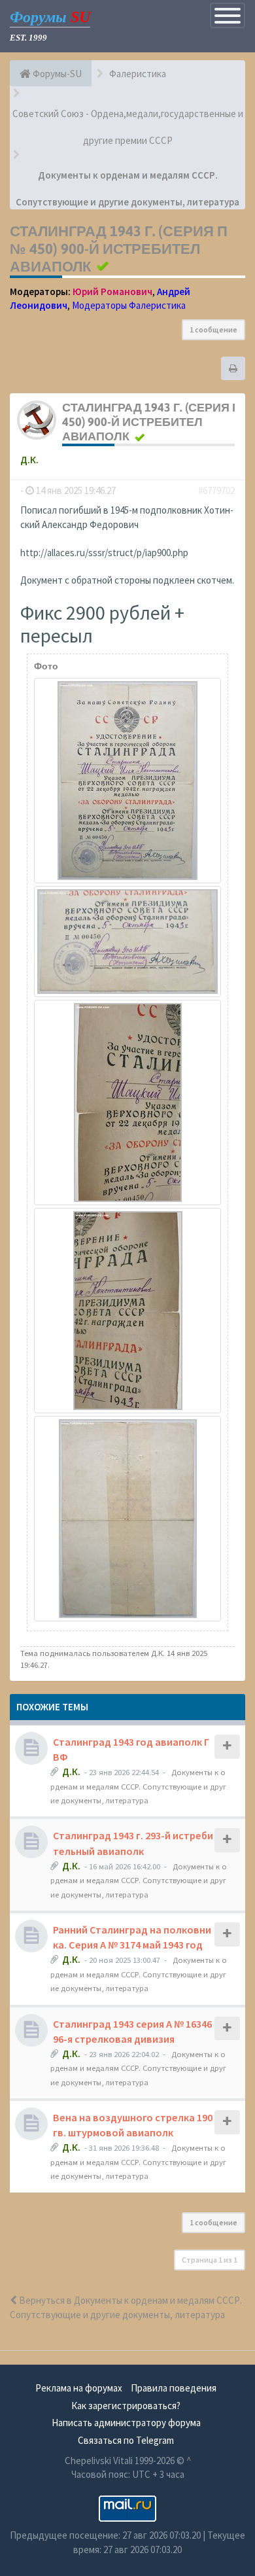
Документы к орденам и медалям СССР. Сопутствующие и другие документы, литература (138, 1786)
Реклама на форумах (79, 2388)
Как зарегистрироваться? (126, 2406)
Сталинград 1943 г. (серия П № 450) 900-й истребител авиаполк (119, 249)
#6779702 (216, 490)
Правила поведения (174, 2388)
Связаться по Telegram (126, 2440)
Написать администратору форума (126, 2423)
